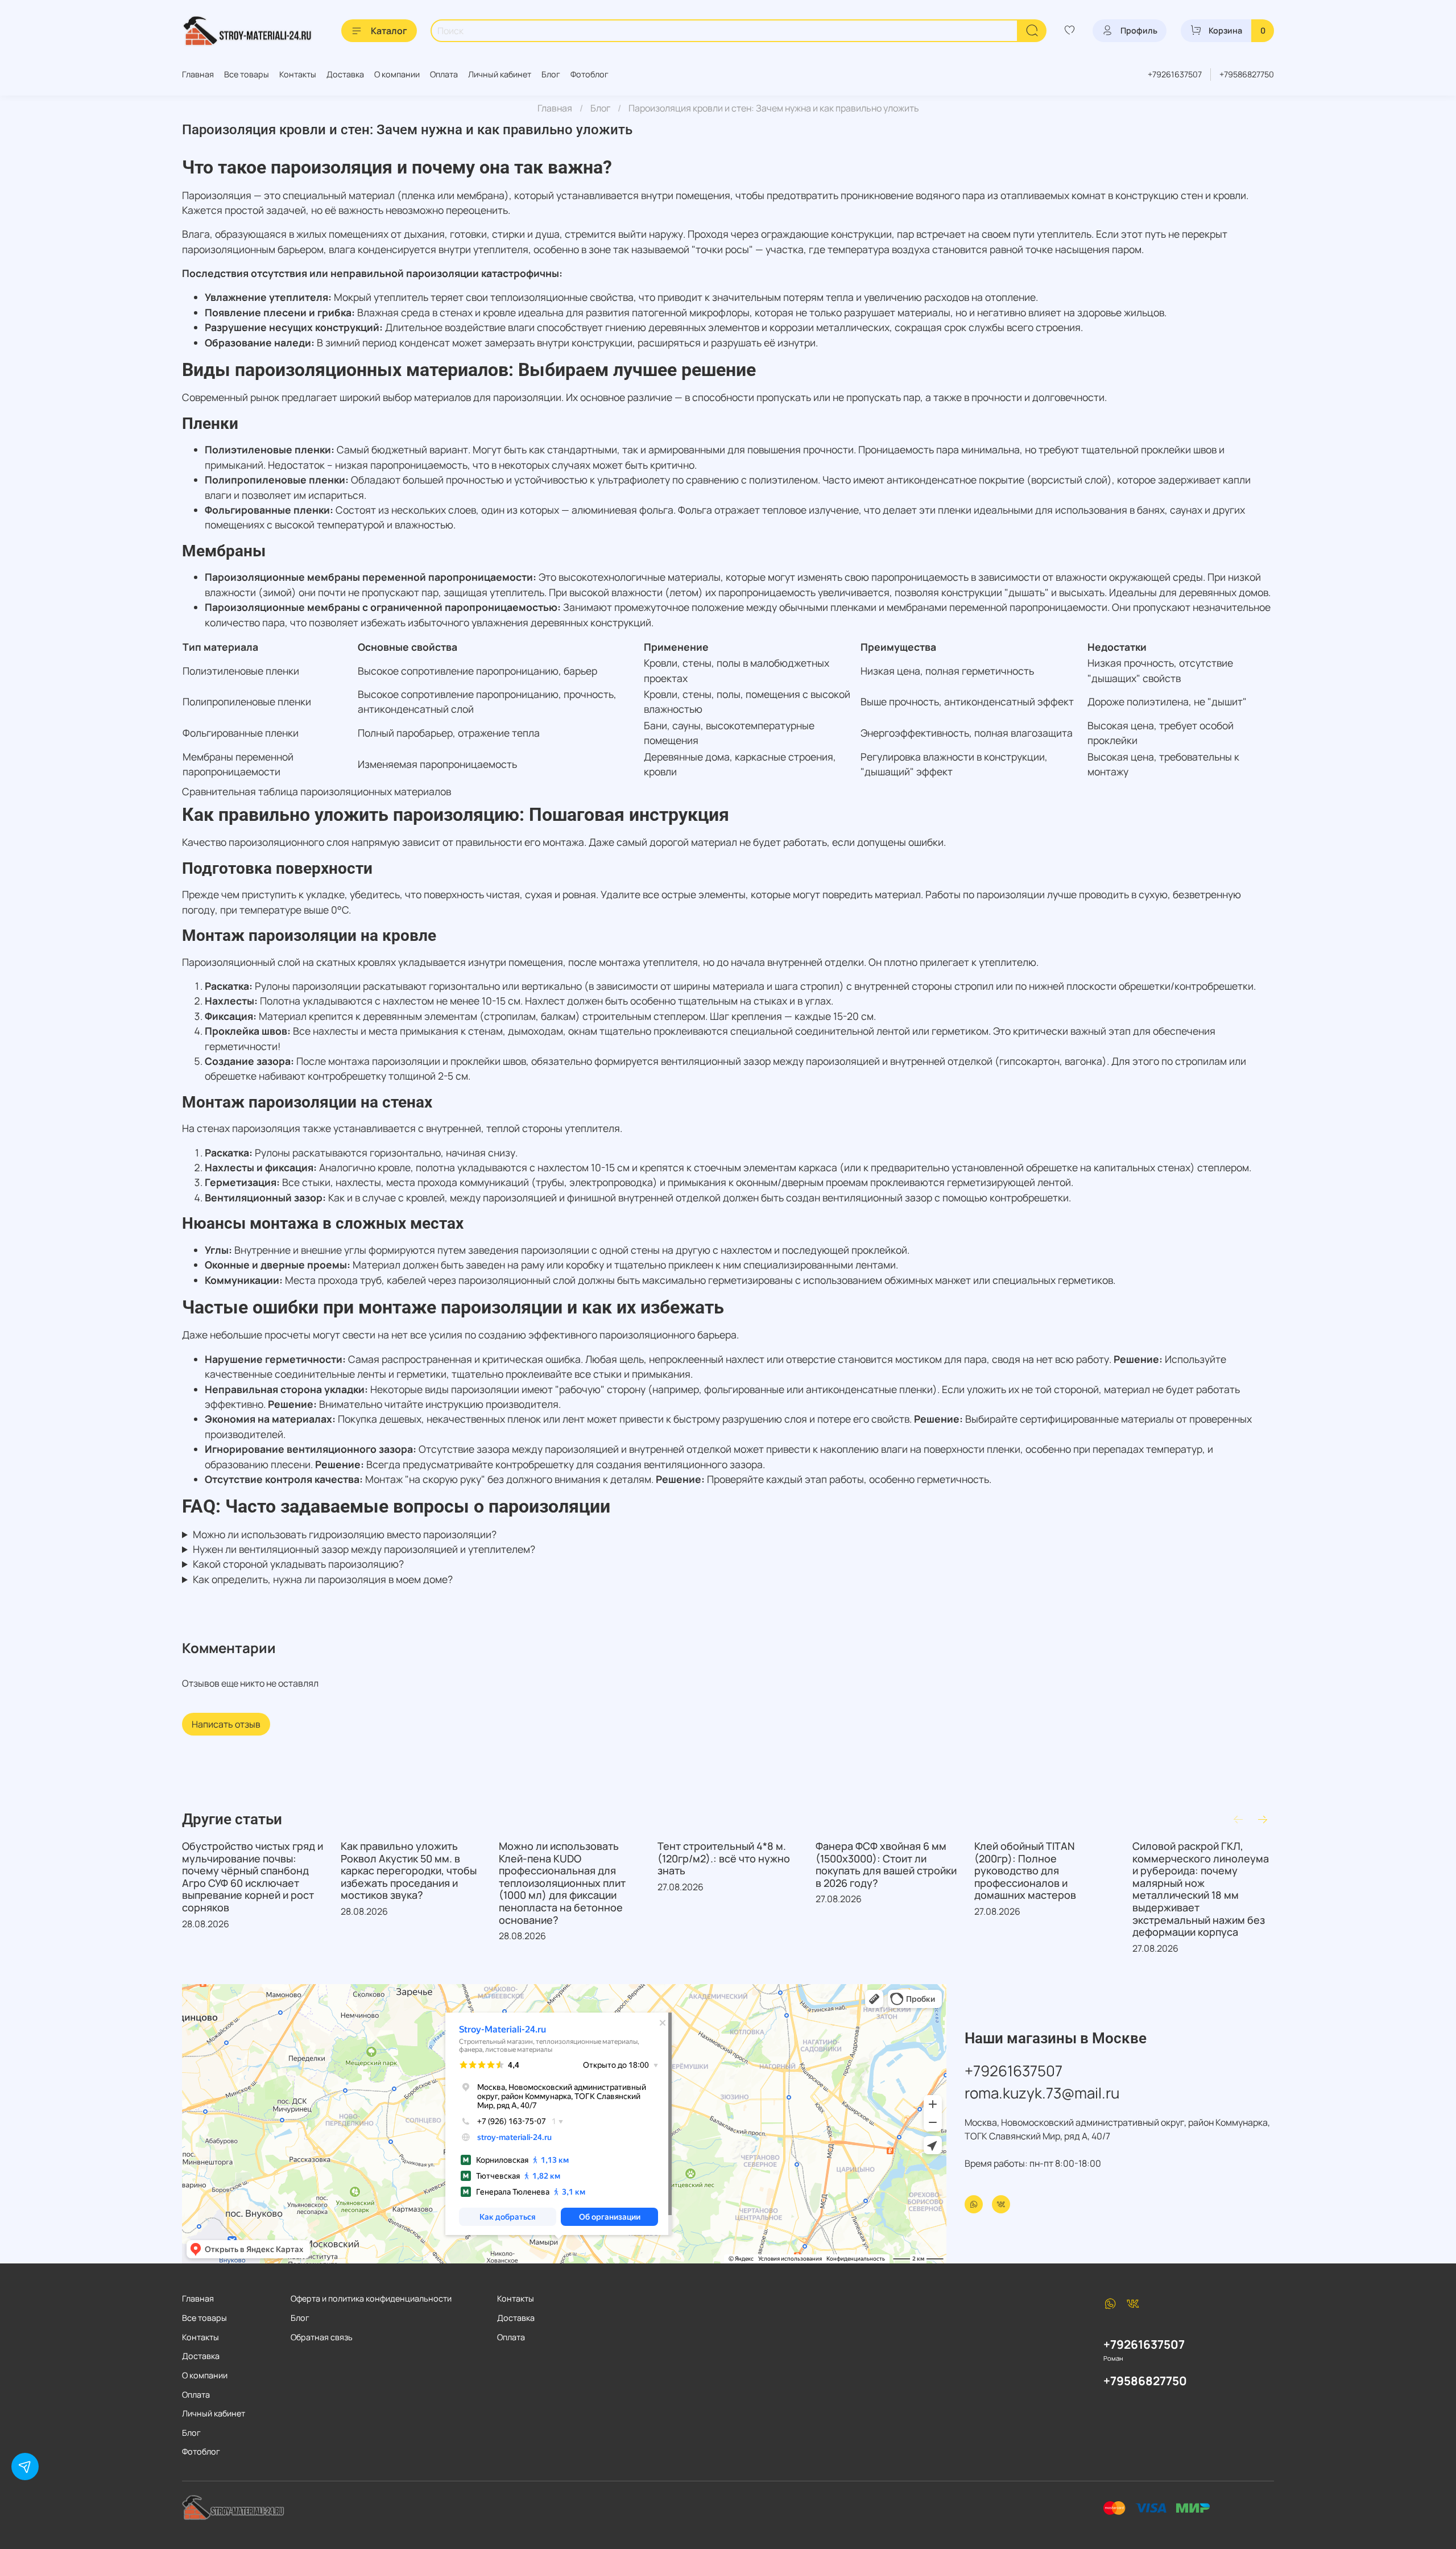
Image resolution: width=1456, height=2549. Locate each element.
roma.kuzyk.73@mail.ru (1042, 2093)
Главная (198, 74)
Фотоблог (590, 74)
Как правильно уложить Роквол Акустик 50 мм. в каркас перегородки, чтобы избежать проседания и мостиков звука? (409, 1870)
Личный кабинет (500, 74)
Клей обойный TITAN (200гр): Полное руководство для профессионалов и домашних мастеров (1025, 1870)
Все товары (247, 74)
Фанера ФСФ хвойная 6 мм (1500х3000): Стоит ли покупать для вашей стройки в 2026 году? (886, 1864)
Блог (551, 74)
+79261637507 (1175, 74)
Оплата (444, 74)
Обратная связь (322, 2337)
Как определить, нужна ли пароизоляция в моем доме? (323, 1579)
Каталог (389, 31)
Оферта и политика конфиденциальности (371, 2298)
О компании (397, 74)
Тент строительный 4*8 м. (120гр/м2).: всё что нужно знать (724, 1858)
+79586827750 (1247, 74)
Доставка (345, 74)
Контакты (298, 74)
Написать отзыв (226, 1724)
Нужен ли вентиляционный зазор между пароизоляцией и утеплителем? (364, 1549)
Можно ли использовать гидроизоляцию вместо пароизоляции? (345, 1534)
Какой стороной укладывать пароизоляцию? (298, 1564)
